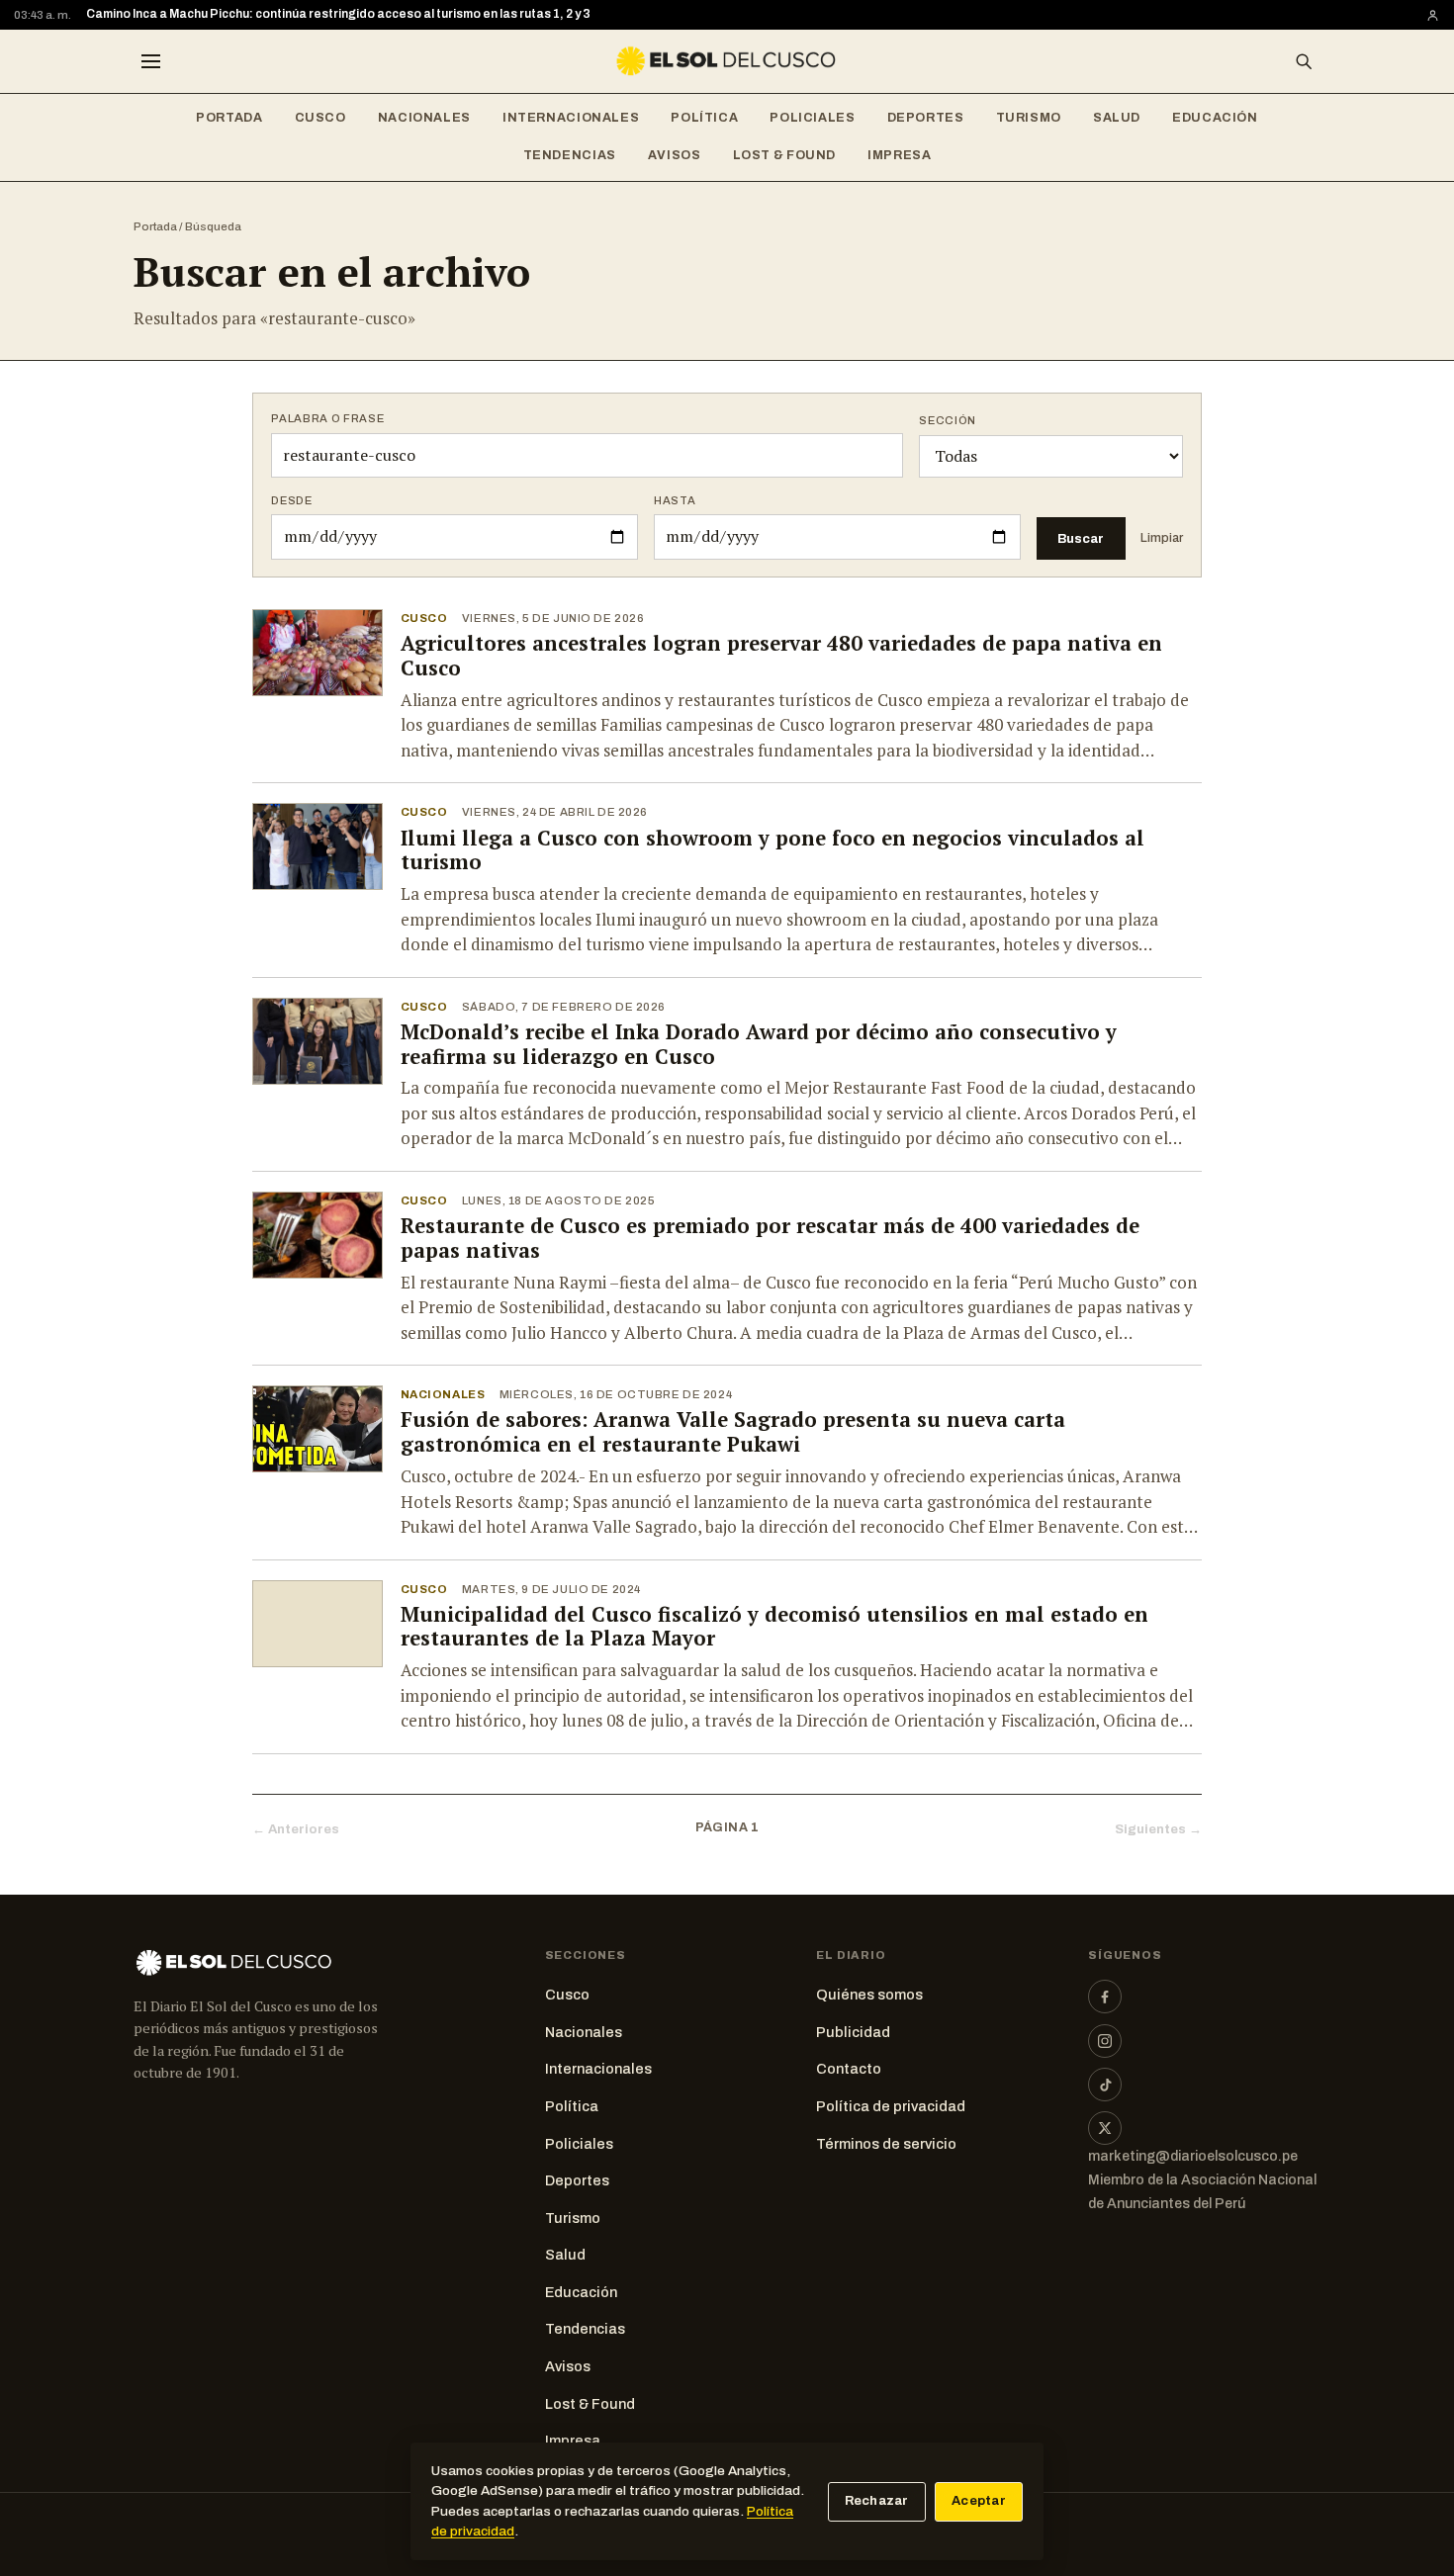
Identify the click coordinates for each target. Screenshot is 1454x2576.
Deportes (926, 118)
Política (704, 118)
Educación (1215, 118)
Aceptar (979, 2501)
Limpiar (1162, 538)
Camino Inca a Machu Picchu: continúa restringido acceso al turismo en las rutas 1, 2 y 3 (338, 14)
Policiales (812, 118)
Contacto (849, 2069)
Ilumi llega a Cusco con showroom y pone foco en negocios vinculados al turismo (772, 850)
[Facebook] (1105, 1997)
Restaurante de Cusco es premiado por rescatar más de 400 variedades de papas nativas (770, 1238)
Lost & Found (785, 155)
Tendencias (570, 155)
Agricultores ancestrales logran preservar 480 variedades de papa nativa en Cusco (781, 656)
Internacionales (571, 118)
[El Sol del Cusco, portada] (727, 61)
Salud (1117, 118)
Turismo (1029, 118)
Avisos (675, 155)
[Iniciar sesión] (1433, 15)
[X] (1105, 2128)
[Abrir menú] (150, 61)
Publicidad (853, 2032)
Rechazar (877, 2501)
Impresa (899, 155)
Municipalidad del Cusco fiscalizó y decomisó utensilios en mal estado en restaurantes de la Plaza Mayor (774, 1627)
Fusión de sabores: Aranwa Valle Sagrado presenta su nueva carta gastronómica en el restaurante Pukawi (733, 1432)
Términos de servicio (886, 2144)
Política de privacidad (891, 2106)
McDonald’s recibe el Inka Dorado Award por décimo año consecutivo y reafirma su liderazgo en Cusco (759, 1044)
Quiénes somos (869, 1995)
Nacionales (424, 118)
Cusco (320, 118)
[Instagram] (1105, 2041)
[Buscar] (1304, 61)
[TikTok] (1105, 2085)
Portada (229, 118)
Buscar (1081, 538)
